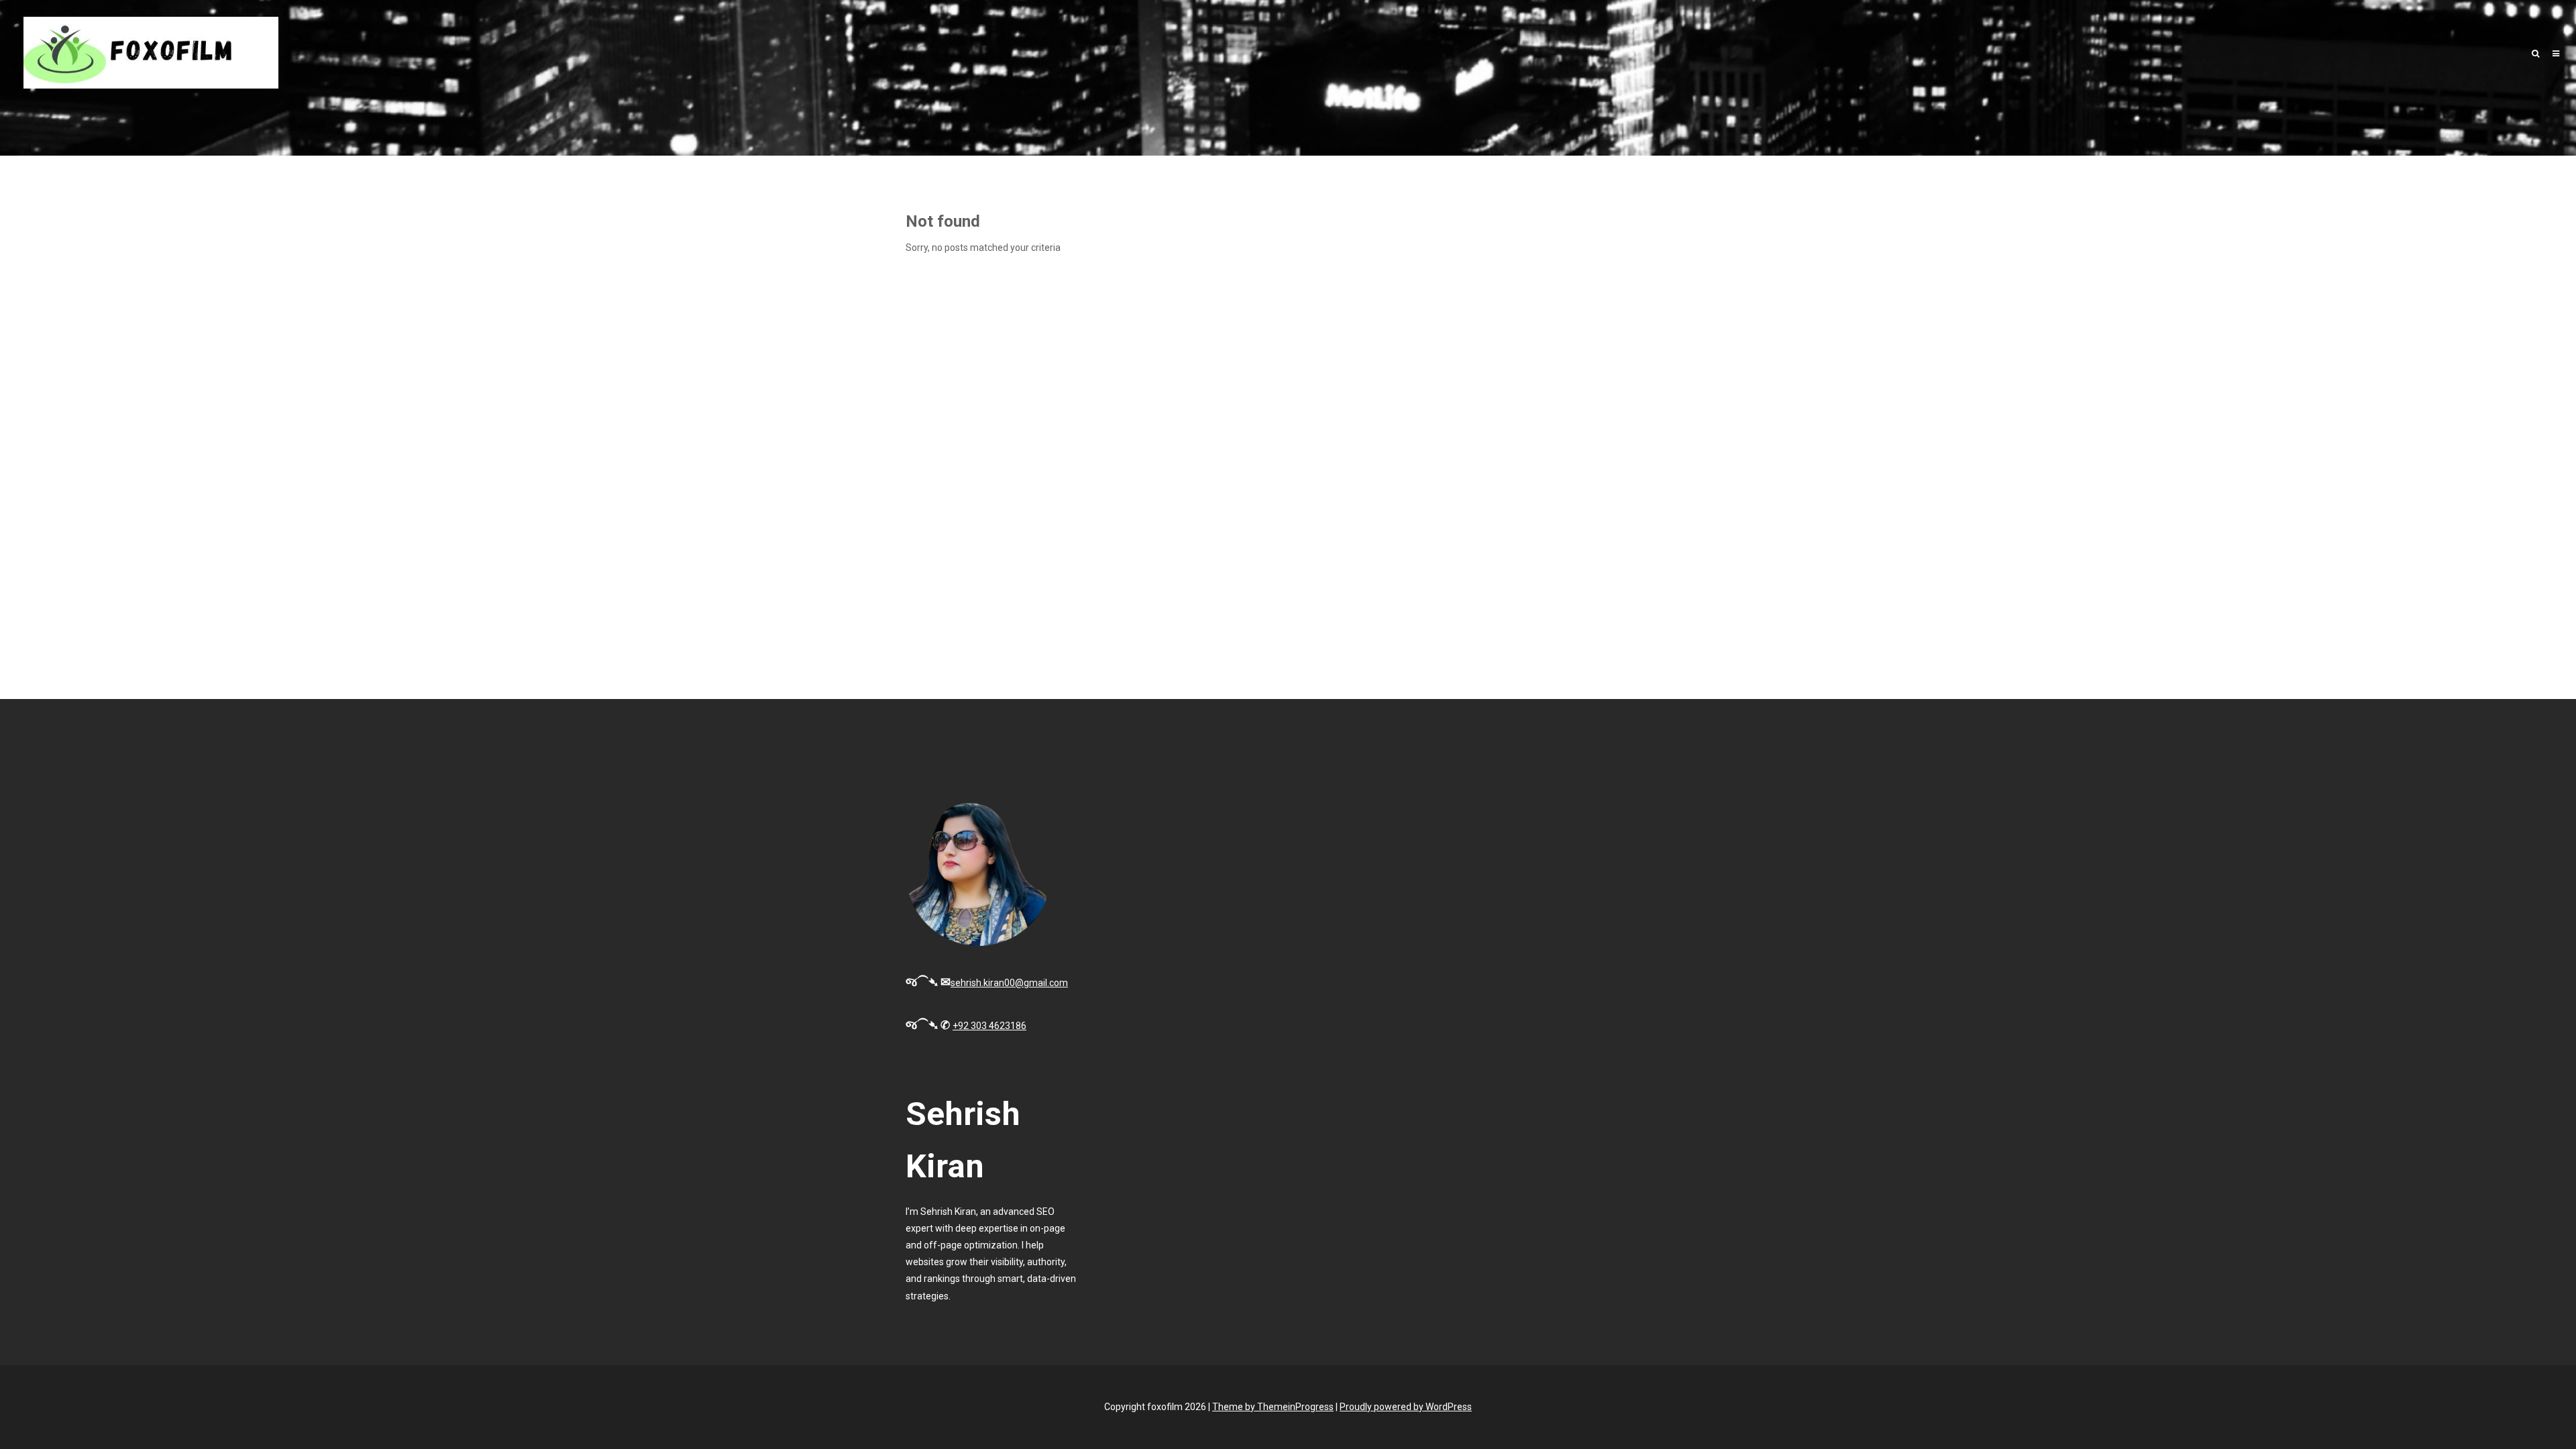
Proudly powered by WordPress (1406, 1407)
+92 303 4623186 (989, 1026)
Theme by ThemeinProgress (1273, 1407)
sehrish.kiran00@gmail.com (1009, 983)
